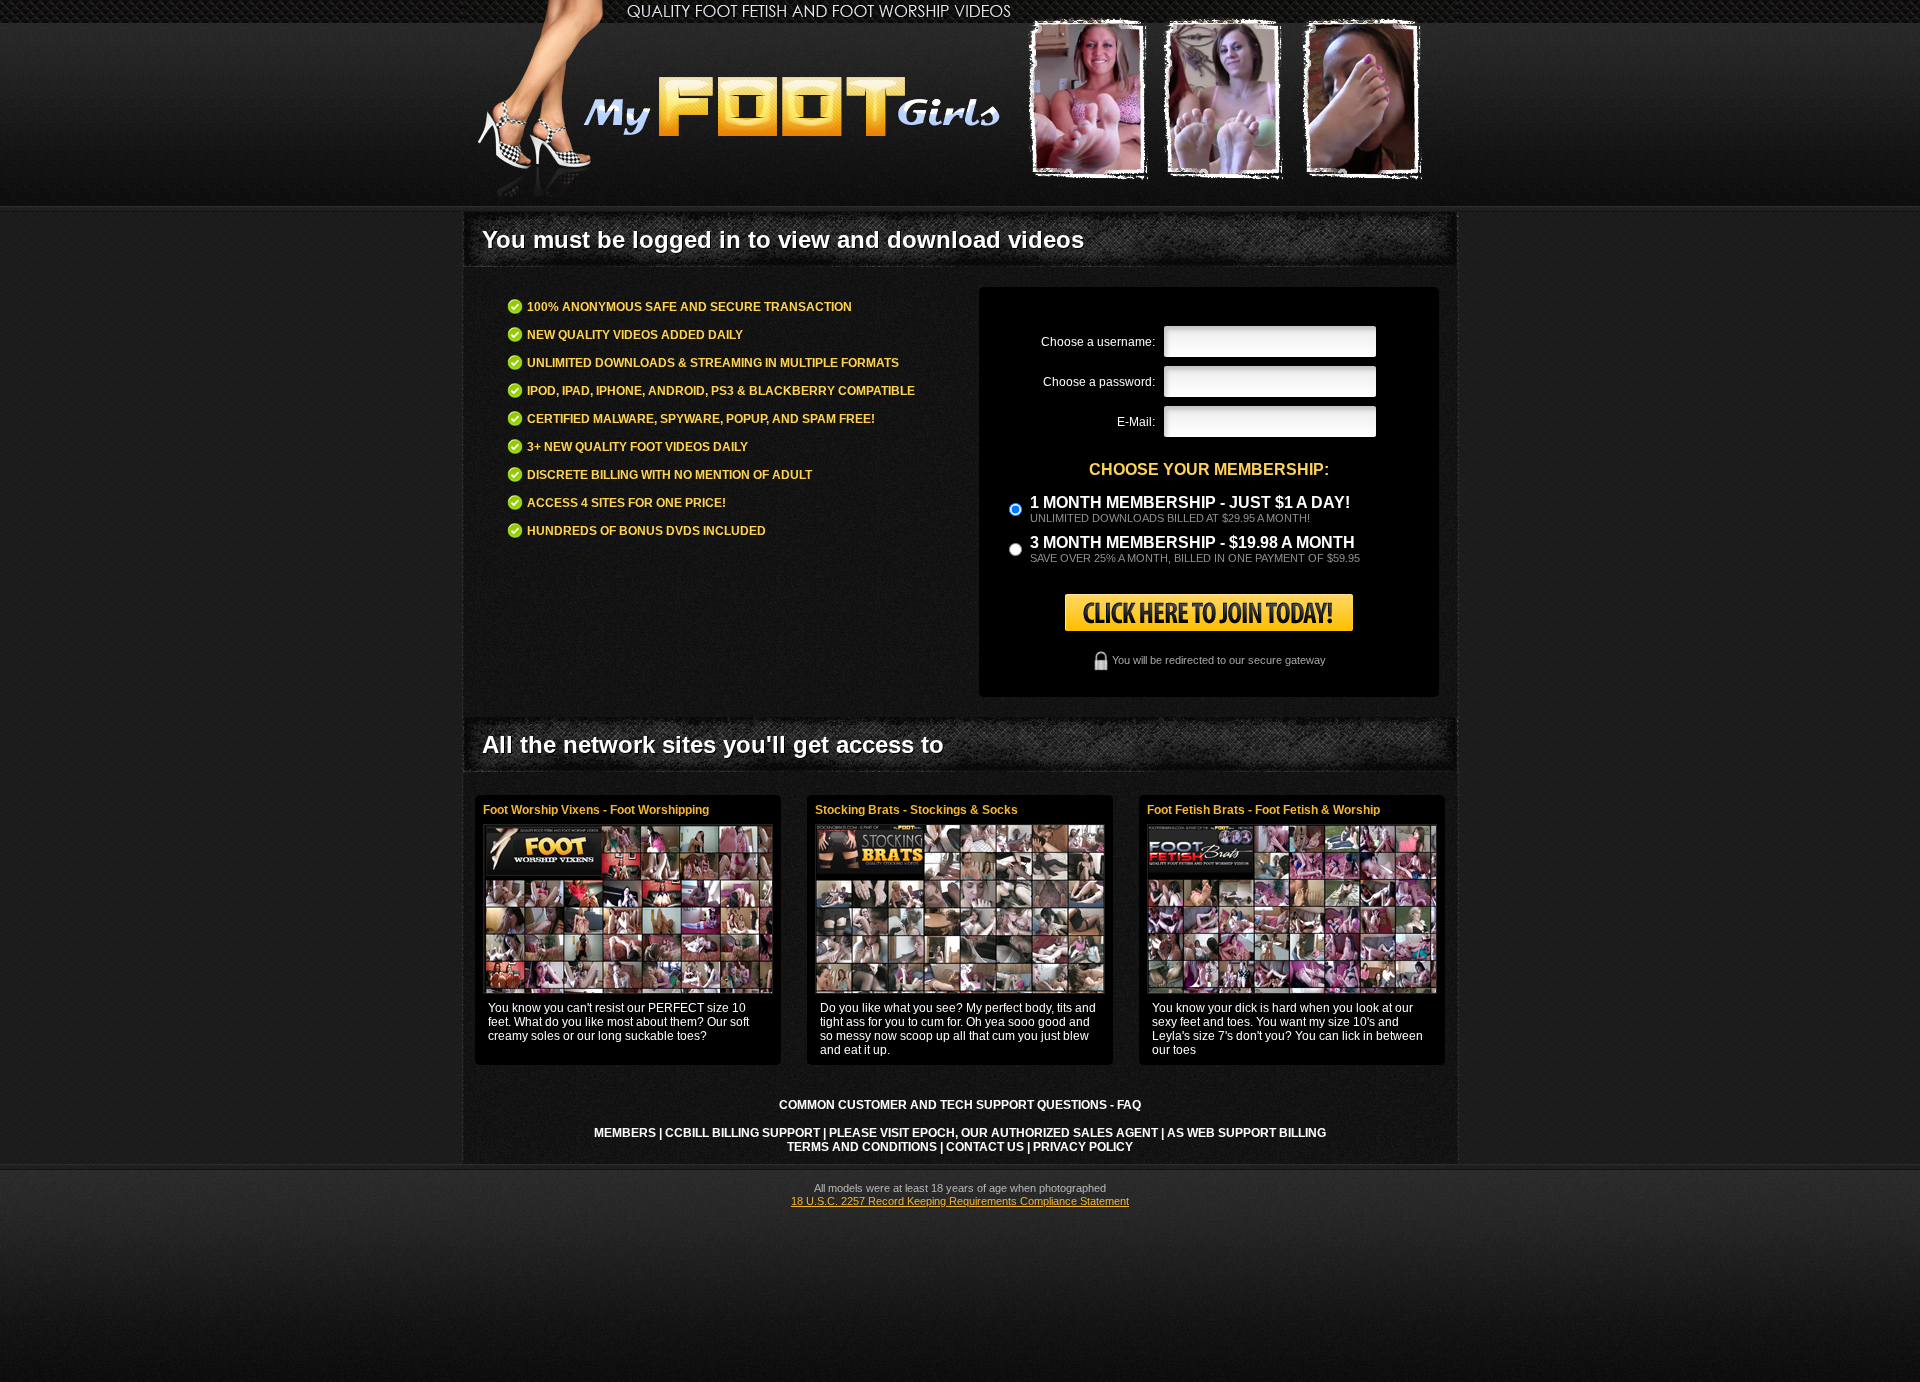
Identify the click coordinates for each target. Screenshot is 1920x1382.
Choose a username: (1098, 342)
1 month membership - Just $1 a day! (1190, 502)
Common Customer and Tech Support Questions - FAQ (960, 1105)
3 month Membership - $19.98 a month (1192, 542)
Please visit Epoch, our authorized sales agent (993, 1133)
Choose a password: (1099, 382)
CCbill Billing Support (742, 1133)
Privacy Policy (1083, 1147)
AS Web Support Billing (1246, 1133)
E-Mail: (1136, 422)
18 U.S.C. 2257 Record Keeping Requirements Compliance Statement (960, 1201)
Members (625, 1133)
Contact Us (985, 1147)
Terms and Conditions (862, 1147)
